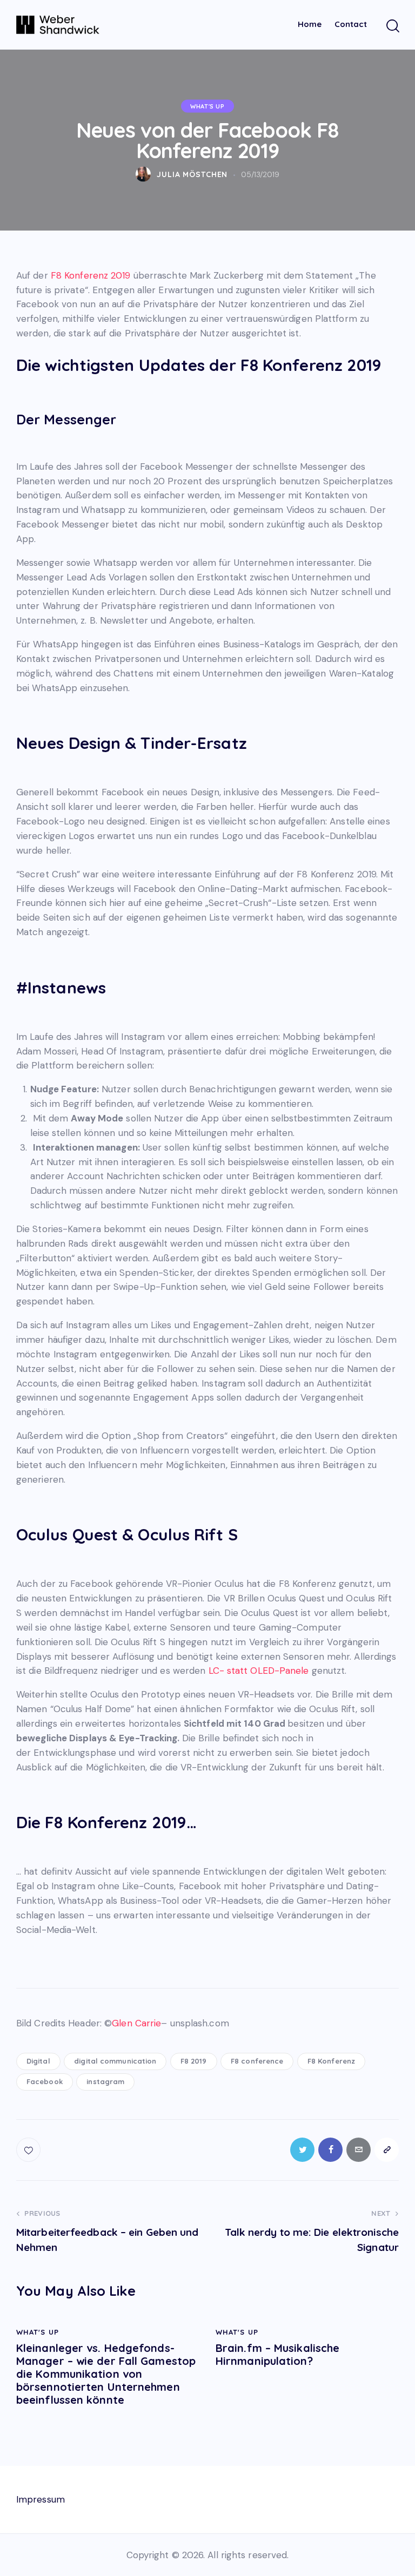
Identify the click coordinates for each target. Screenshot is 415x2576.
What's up (207, 106)
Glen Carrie (136, 2023)
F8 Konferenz (331, 2061)
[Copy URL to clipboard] (387, 2150)
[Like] (29, 2150)
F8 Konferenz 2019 (91, 275)
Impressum (41, 2499)
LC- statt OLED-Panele (259, 1671)
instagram (105, 2081)
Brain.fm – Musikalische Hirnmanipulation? (277, 2355)
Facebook (45, 2081)
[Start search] (392, 26)
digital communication (115, 2061)
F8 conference (257, 2061)
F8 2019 (194, 2061)
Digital (38, 2061)
